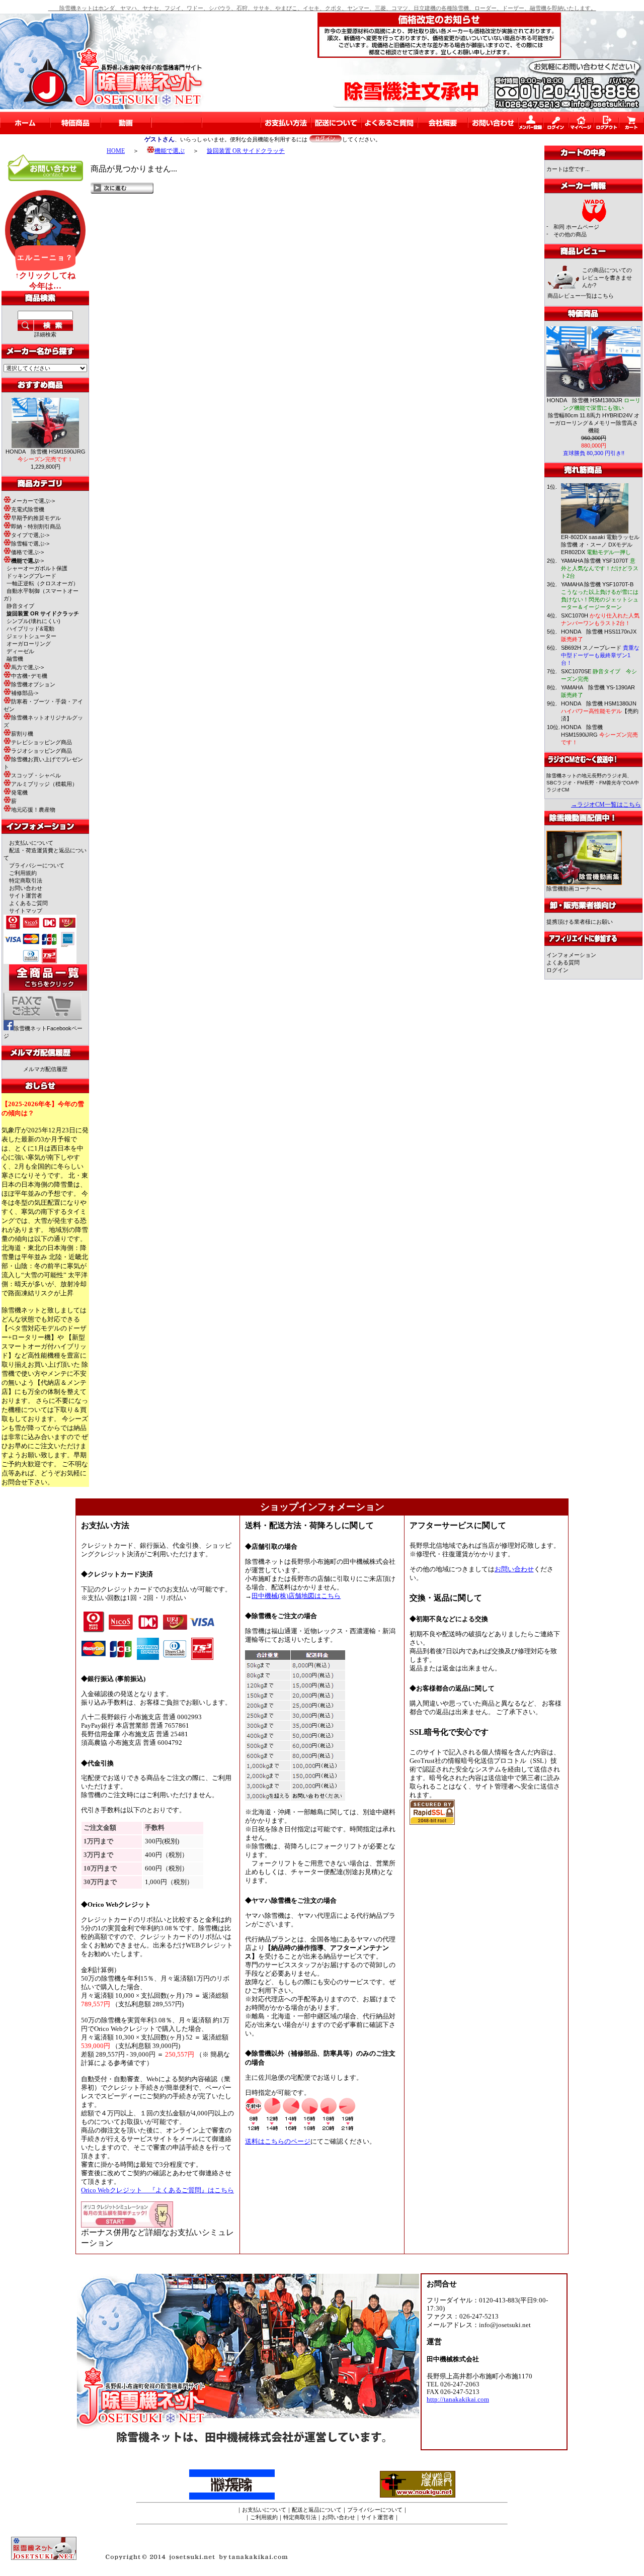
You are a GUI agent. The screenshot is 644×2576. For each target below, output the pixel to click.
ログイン (557, 970)
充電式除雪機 (28, 509)
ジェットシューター (31, 636)
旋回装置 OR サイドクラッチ (246, 151)
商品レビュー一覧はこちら (581, 296)
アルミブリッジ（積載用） (44, 784)
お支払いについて (31, 843)
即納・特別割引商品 (36, 526)
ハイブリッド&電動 (30, 629)
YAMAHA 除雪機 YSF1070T (600, 568)
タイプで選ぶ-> (30, 535)
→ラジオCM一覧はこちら (606, 805)
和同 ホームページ (576, 227)
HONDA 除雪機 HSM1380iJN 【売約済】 (600, 711)
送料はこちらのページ (278, 2142)
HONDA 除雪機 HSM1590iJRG (599, 735)
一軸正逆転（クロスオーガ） (43, 583)
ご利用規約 (23, 873)
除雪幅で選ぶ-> (30, 544)
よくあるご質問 (28, 903)
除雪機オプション (33, 684)
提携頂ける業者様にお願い (580, 922)
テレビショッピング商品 (42, 742)
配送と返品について (317, 2510)
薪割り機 (22, 734)
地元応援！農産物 (33, 810)
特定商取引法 (26, 880)
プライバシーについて (37, 865)
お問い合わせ (26, 888)
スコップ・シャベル (36, 775)
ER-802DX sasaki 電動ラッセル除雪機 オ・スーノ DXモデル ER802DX (600, 545)
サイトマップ (26, 911)
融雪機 (15, 659)
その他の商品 (570, 234)
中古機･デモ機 (29, 676)
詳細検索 (45, 334)
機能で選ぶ (170, 151)
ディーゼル (20, 651)
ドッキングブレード (31, 576)
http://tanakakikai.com (458, 2400)
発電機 (19, 792)
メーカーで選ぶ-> (33, 501)
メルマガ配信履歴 (45, 1069)
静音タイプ (20, 606)
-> (27, 561)
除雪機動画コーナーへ (574, 889)
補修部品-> (25, 693)
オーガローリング (29, 644)
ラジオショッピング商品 (42, 751)
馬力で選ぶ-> (27, 667)
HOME (116, 151)
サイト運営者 (26, 896)
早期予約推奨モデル (36, 518)
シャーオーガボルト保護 (37, 568)
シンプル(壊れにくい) (33, 621)
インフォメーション (571, 955)
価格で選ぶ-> (27, 552)
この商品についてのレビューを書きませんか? (607, 278)
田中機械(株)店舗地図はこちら (296, 1596)
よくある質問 (563, 962)
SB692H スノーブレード (600, 655)
